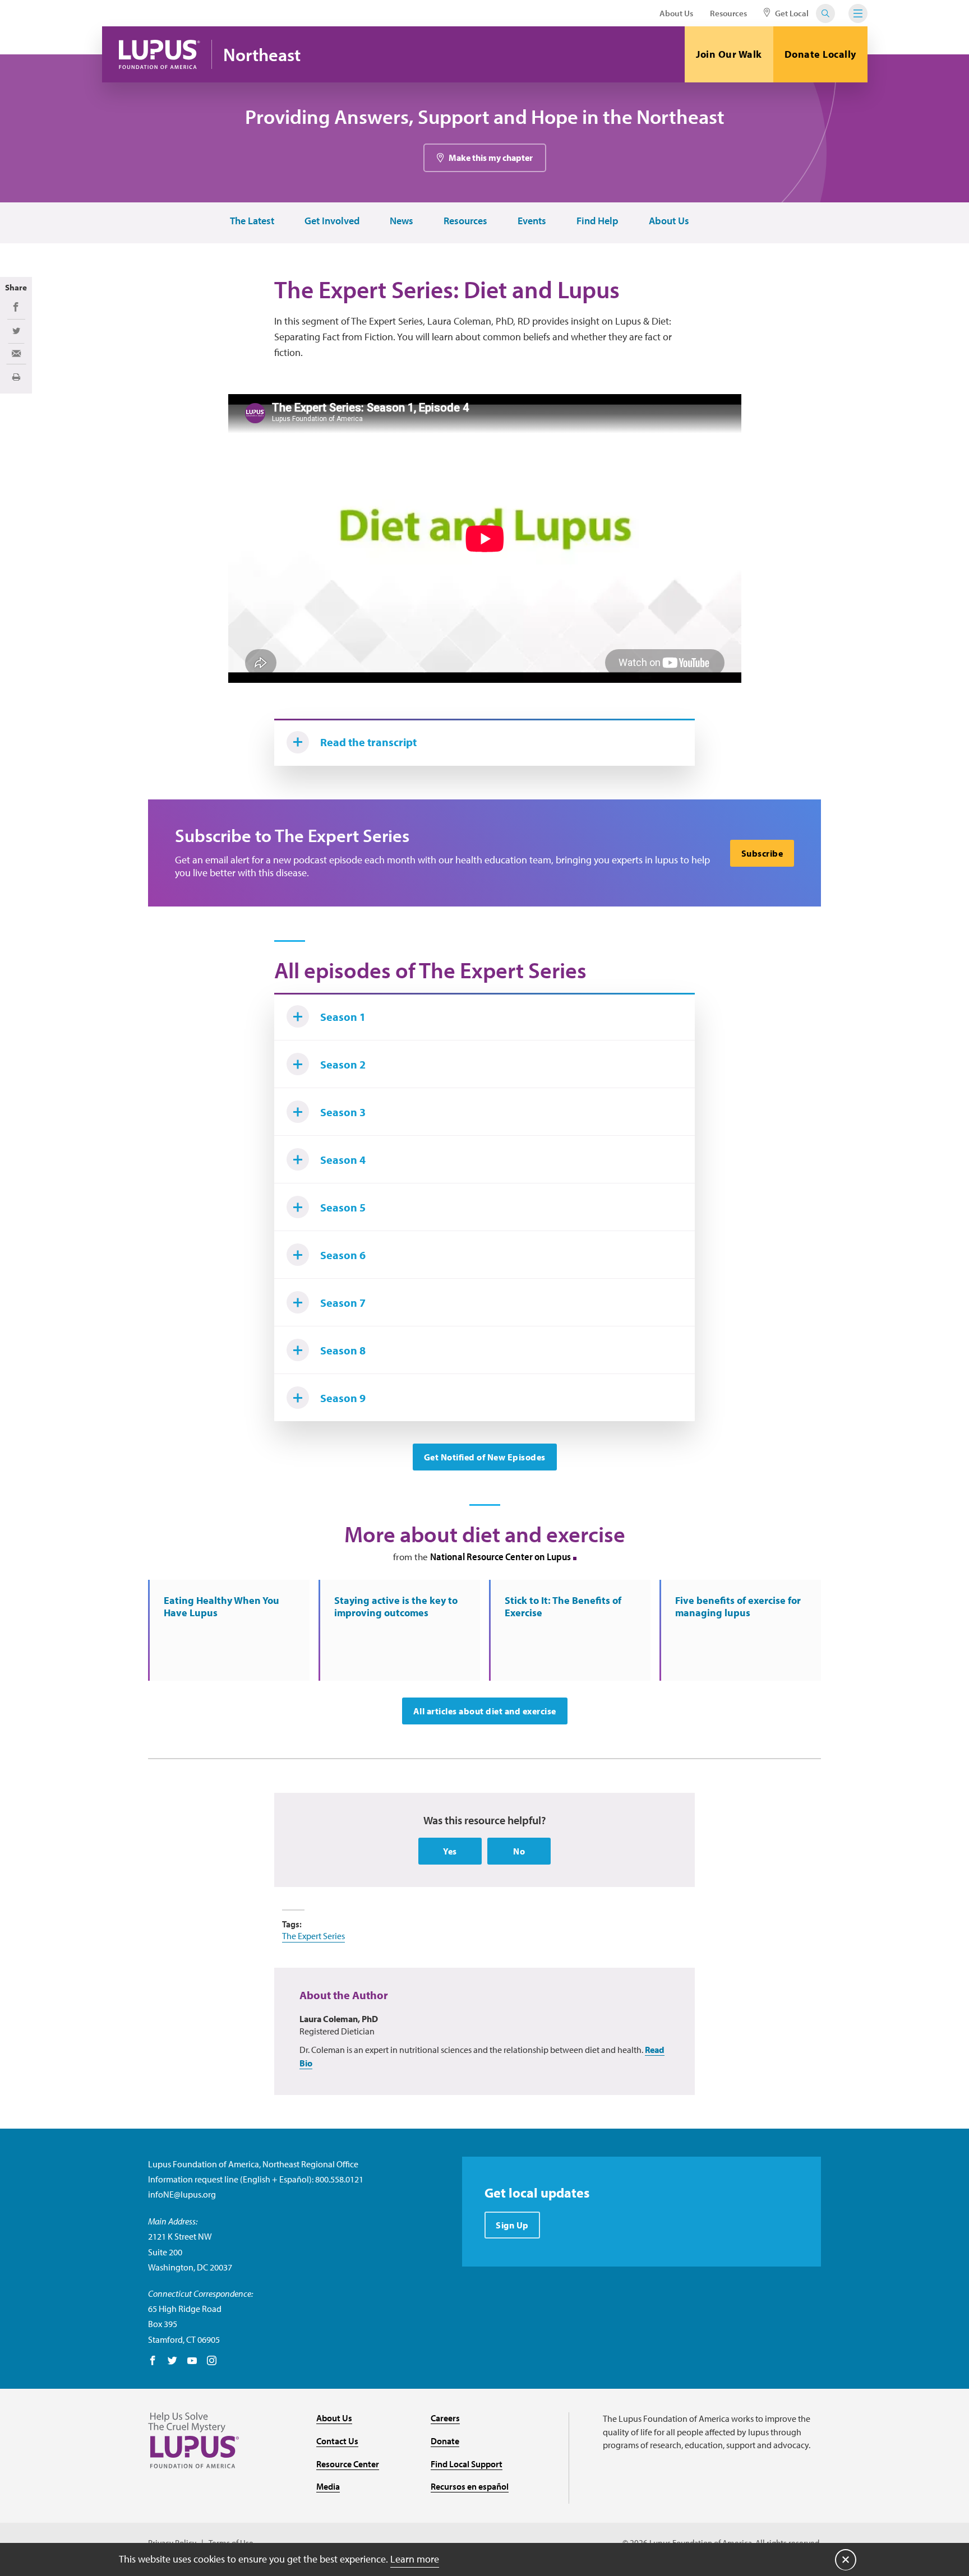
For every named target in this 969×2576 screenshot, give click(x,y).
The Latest (252, 221)
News (402, 221)
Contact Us (337, 2441)
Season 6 (343, 1255)
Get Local (791, 13)
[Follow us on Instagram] (212, 2361)
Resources (728, 13)
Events (532, 221)
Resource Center (348, 2464)
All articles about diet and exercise (485, 1711)
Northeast (262, 55)
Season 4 (343, 1160)
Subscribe (762, 853)
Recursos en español (470, 2486)
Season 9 (343, 1398)
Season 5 (343, 1207)
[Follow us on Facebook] (153, 2361)
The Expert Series (313, 1936)
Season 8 (343, 1350)
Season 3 (343, 1112)
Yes (450, 1851)
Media (328, 2486)
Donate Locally (820, 54)
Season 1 (343, 1017)
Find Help (597, 221)
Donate (445, 2441)
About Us (676, 13)
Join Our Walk (729, 54)
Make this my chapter (491, 158)
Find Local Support (467, 2464)
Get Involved (332, 221)
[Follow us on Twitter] (172, 2361)
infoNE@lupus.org (182, 2194)
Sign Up (512, 2225)
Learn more (415, 2559)
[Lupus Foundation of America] (160, 54)
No (519, 1851)
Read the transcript (368, 742)
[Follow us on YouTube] (192, 2361)
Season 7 (343, 1303)
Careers (445, 2418)
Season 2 (343, 1064)
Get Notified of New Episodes (485, 1457)
